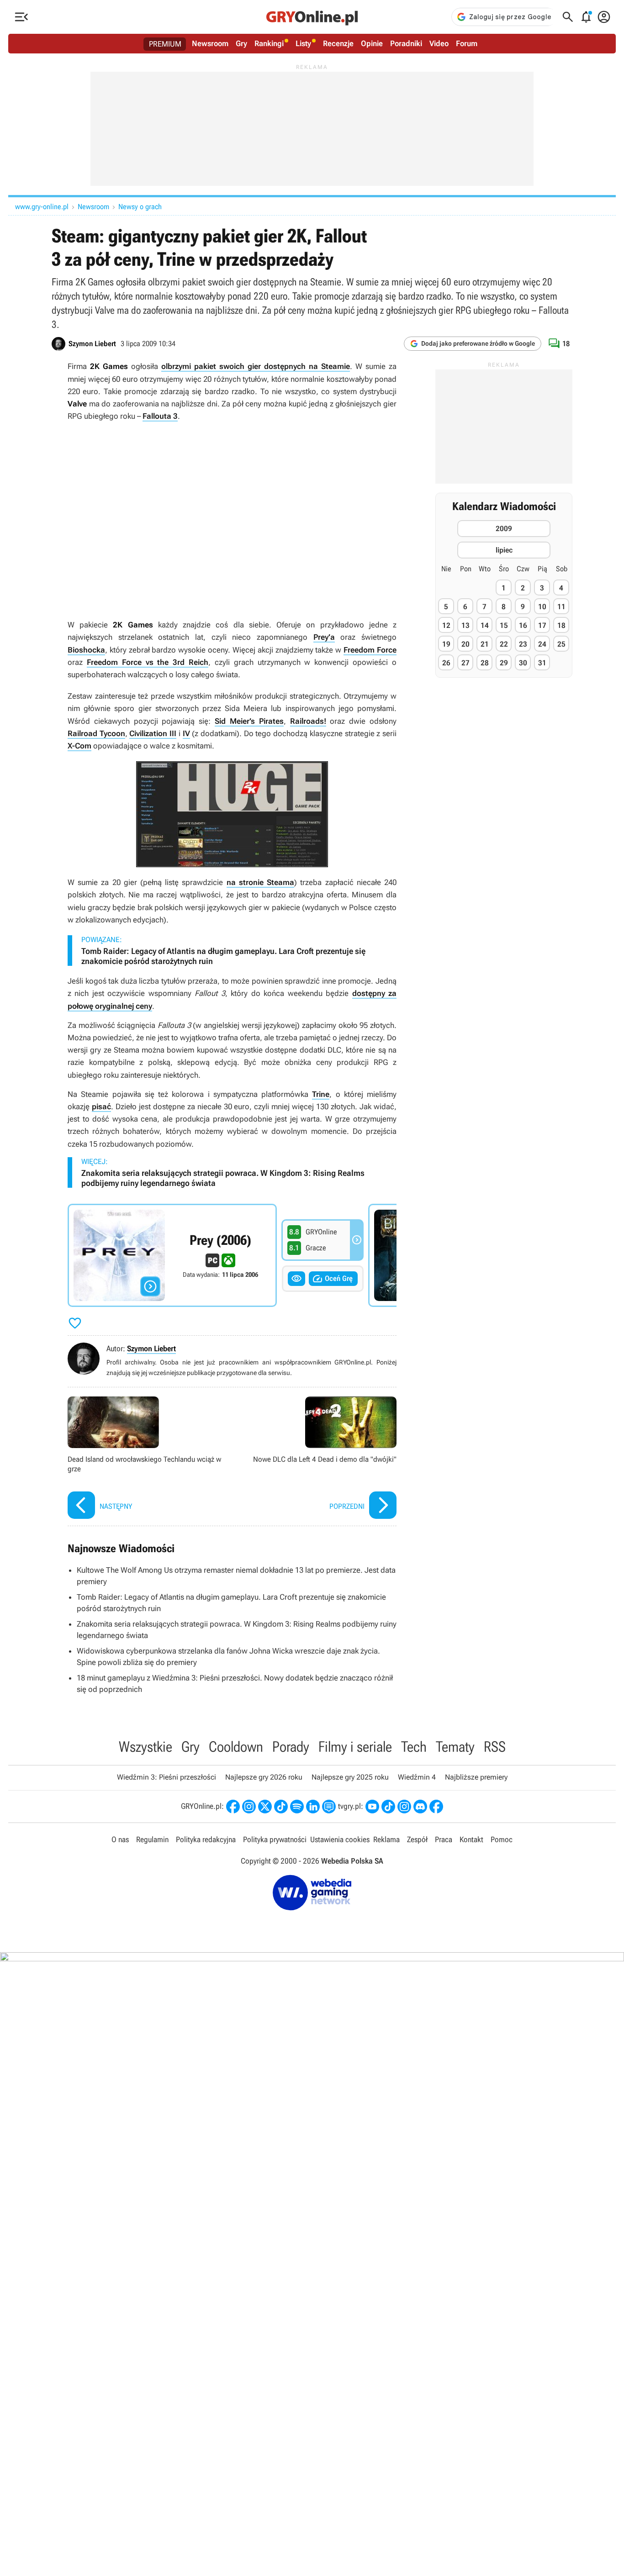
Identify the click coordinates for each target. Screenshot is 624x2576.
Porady (291, 1747)
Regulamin (152, 1839)
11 (561, 607)
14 (485, 625)
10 (542, 607)
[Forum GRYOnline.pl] (329, 1807)
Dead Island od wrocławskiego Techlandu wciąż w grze (148, 1459)
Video (439, 43)
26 (446, 663)
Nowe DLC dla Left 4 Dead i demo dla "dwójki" (317, 1459)
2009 (504, 529)
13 (465, 625)
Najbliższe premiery (476, 1777)
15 (504, 625)
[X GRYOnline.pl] (265, 1807)
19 (446, 644)
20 (465, 644)
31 (542, 663)
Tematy (455, 1747)
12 (446, 625)
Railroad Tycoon (96, 733)
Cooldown (236, 1747)
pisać (101, 1106)
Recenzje (338, 43)
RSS (495, 1747)
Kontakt (471, 1839)
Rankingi (269, 43)
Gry (241, 43)
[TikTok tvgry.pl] (388, 1807)
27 (465, 663)
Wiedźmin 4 (417, 1777)
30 (523, 663)
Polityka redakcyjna (206, 1839)
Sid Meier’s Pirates (249, 721)
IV (186, 733)
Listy (303, 43)
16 (523, 625)
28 (485, 663)
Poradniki (406, 43)
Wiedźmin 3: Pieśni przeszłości (167, 1777)
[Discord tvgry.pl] (420, 1807)
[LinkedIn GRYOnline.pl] (313, 1807)
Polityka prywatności (275, 1839)
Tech (414, 1747)
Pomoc (502, 1839)
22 (504, 644)
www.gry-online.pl (42, 207)
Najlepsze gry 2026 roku (264, 1777)
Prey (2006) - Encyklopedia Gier (172, 1255)
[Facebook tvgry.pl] (436, 1807)
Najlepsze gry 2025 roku (350, 1777)
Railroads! (308, 721)
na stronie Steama (260, 882)
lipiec (504, 550)
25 (561, 644)
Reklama (386, 1839)
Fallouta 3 (160, 416)
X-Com (79, 746)
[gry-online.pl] (312, 17)
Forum (467, 43)
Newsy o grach (140, 207)
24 (542, 644)
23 (523, 644)
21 (485, 644)
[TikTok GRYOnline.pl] (281, 1807)
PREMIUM (165, 44)
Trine (321, 1094)
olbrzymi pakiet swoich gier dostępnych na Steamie (256, 366)
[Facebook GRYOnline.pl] (233, 1807)
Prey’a (324, 637)
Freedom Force (370, 650)
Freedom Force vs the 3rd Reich (148, 662)
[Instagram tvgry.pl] (404, 1807)
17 (542, 625)
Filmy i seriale (355, 1747)
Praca (444, 1839)
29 (504, 663)
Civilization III (153, 733)
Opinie (372, 43)
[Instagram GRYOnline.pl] (249, 1807)
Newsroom (210, 43)
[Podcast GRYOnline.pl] (297, 1807)
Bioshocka (86, 650)
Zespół (417, 1839)
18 (561, 625)
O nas (120, 1839)
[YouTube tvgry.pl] (372, 1807)
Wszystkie (145, 1747)
